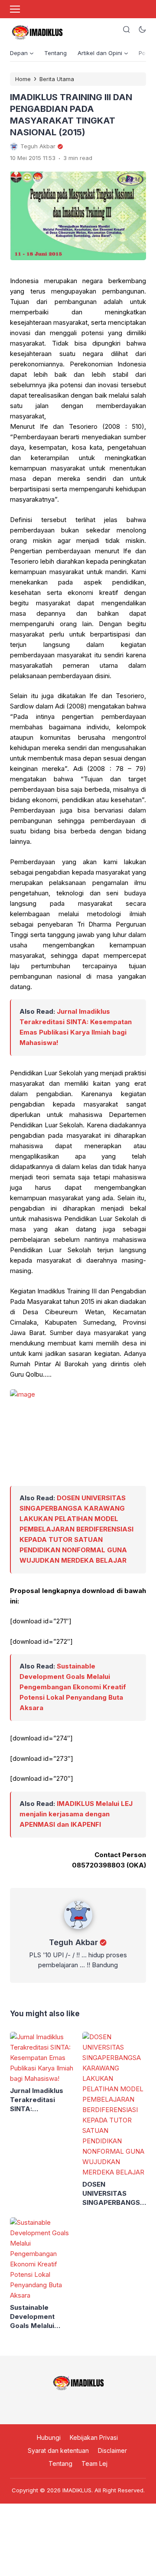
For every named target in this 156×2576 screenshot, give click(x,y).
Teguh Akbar (73, 1942)
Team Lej (94, 2464)
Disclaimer (112, 2450)
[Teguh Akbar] (78, 1931)
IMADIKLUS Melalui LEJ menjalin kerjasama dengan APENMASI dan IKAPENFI (76, 1814)
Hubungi (49, 2437)
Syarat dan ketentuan (58, 2450)
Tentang (55, 53)
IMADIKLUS (77, 2490)
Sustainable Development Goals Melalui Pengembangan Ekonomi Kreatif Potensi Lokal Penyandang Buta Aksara (73, 1687)
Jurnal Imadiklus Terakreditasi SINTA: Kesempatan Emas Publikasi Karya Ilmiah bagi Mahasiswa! (41, 2100)
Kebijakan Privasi (94, 2437)
